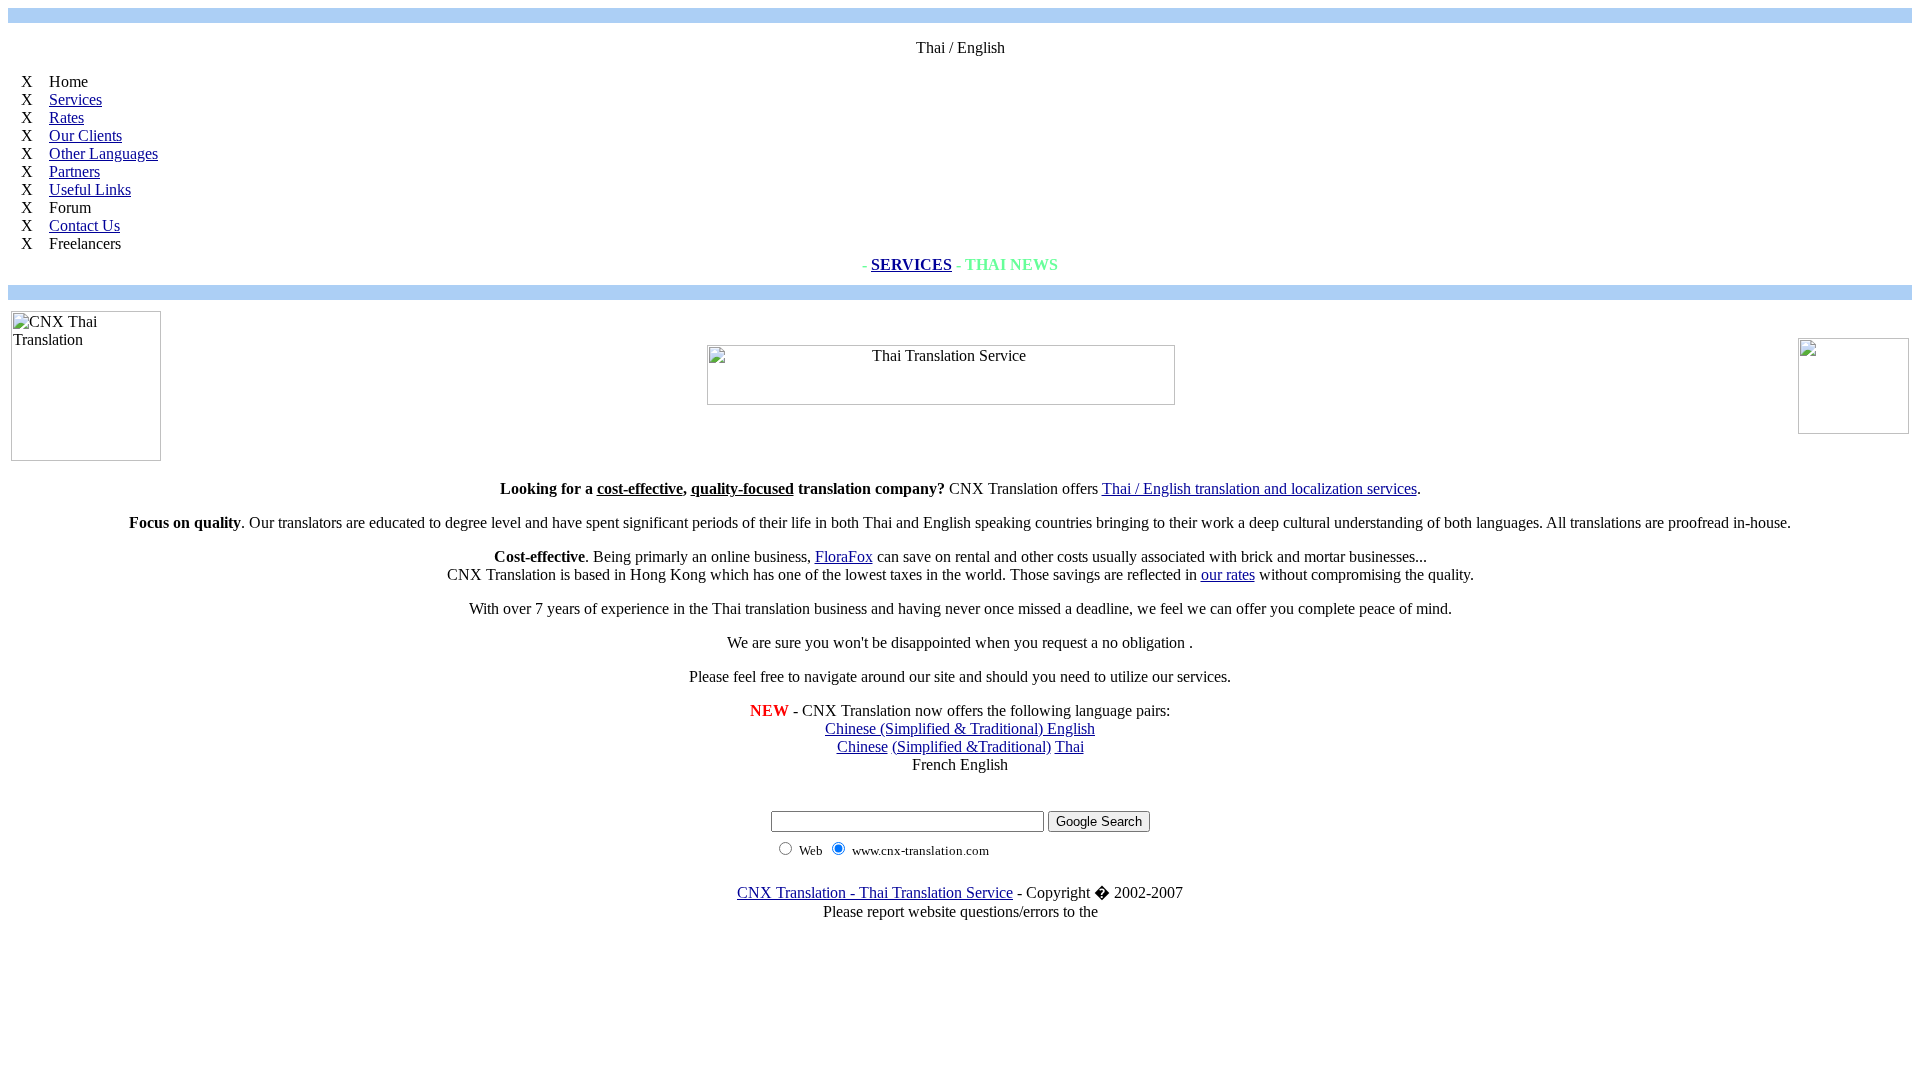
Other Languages (103, 153)
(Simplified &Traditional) (971, 746)
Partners (74, 171)
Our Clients (85, 135)
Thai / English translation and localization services (1259, 488)
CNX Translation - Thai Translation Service (875, 892)
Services (75, 99)
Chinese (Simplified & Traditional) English (960, 728)
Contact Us (84, 225)
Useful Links (90, 189)
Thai (1069, 746)
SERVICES (911, 264)
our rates (1228, 574)
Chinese (862, 746)
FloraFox (844, 556)
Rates (66, 117)
